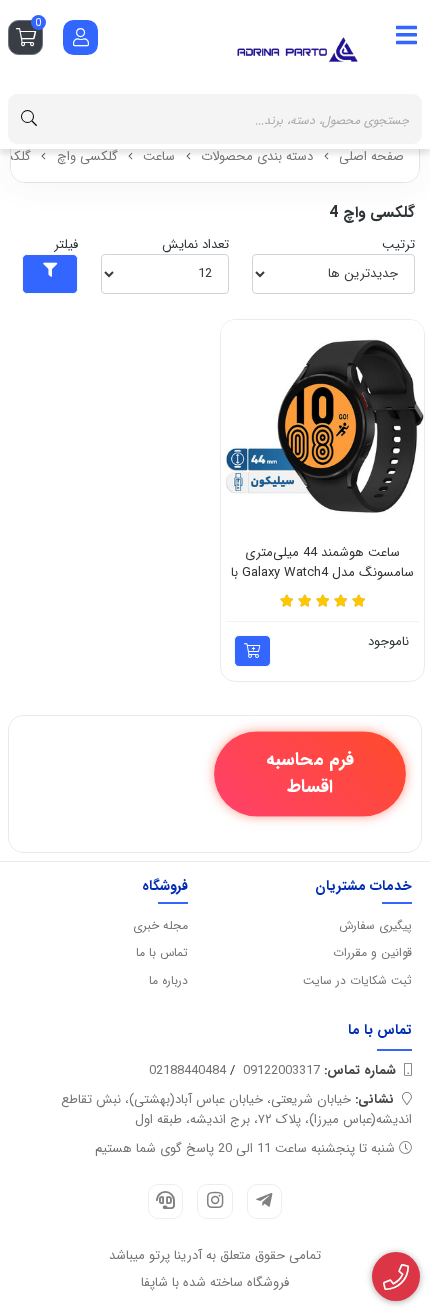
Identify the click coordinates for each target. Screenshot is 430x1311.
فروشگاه (165, 886)
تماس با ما (162, 952)
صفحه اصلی (371, 156)
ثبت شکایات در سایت (357, 980)
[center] (29, 119)
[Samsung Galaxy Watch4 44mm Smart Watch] (322, 421)
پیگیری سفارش (375, 925)
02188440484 (187, 1070)
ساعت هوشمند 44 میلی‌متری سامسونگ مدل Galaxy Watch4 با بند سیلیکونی (322, 562)
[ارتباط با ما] (396, 1277)
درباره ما (168, 980)
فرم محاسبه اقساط (309, 773)
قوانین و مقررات (372, 952)
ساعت (159, 156)
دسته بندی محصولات (257, 156)
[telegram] (264, 1201)
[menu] (407, 36)
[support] (165, 1201)
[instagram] (214, 1201)
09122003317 (319, 1070)
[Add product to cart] (252, 651)
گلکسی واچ (87, 156)
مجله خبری (160, 925)
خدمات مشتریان (363, 886)
